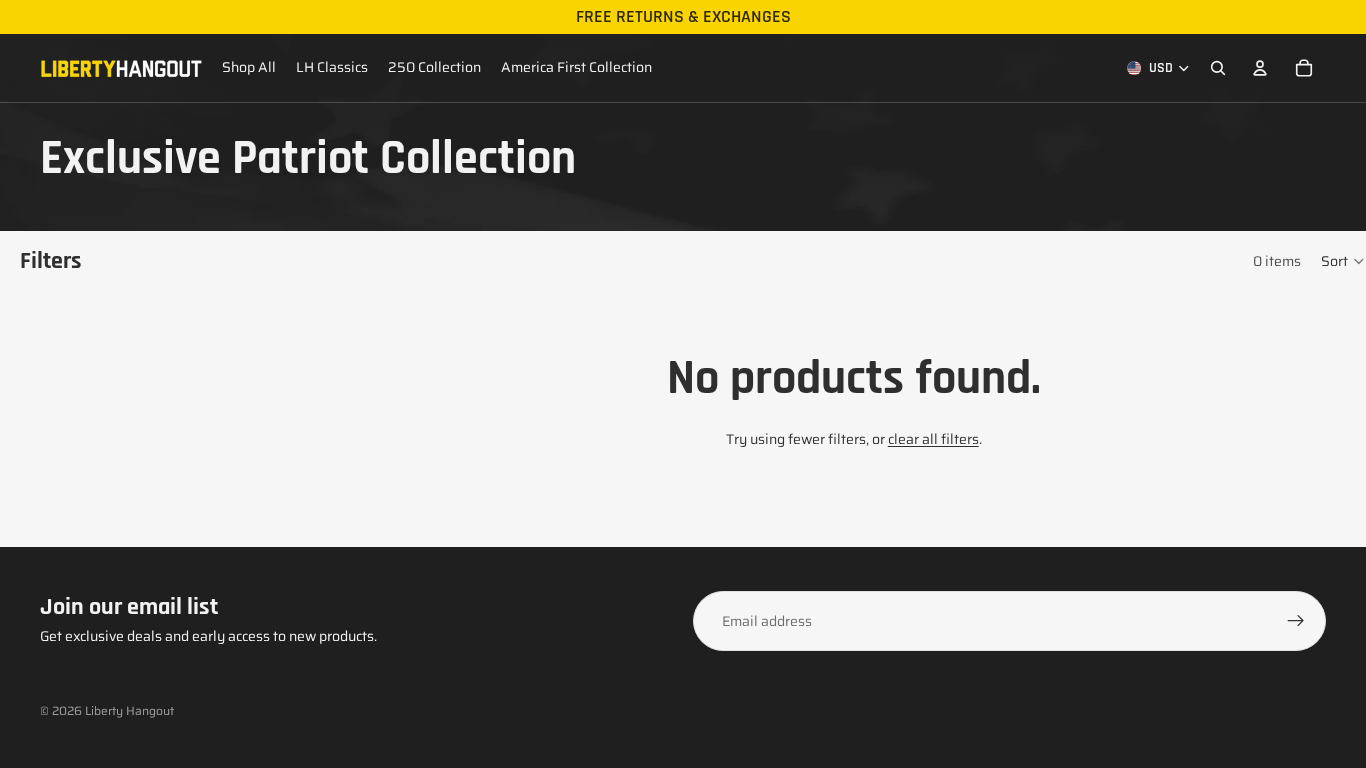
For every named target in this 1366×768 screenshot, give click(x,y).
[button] (1343, 261)
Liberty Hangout (129, 710)
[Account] (1260, 68)
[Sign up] (1296, 621)
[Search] (1218, 68)
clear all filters (933, 439)
